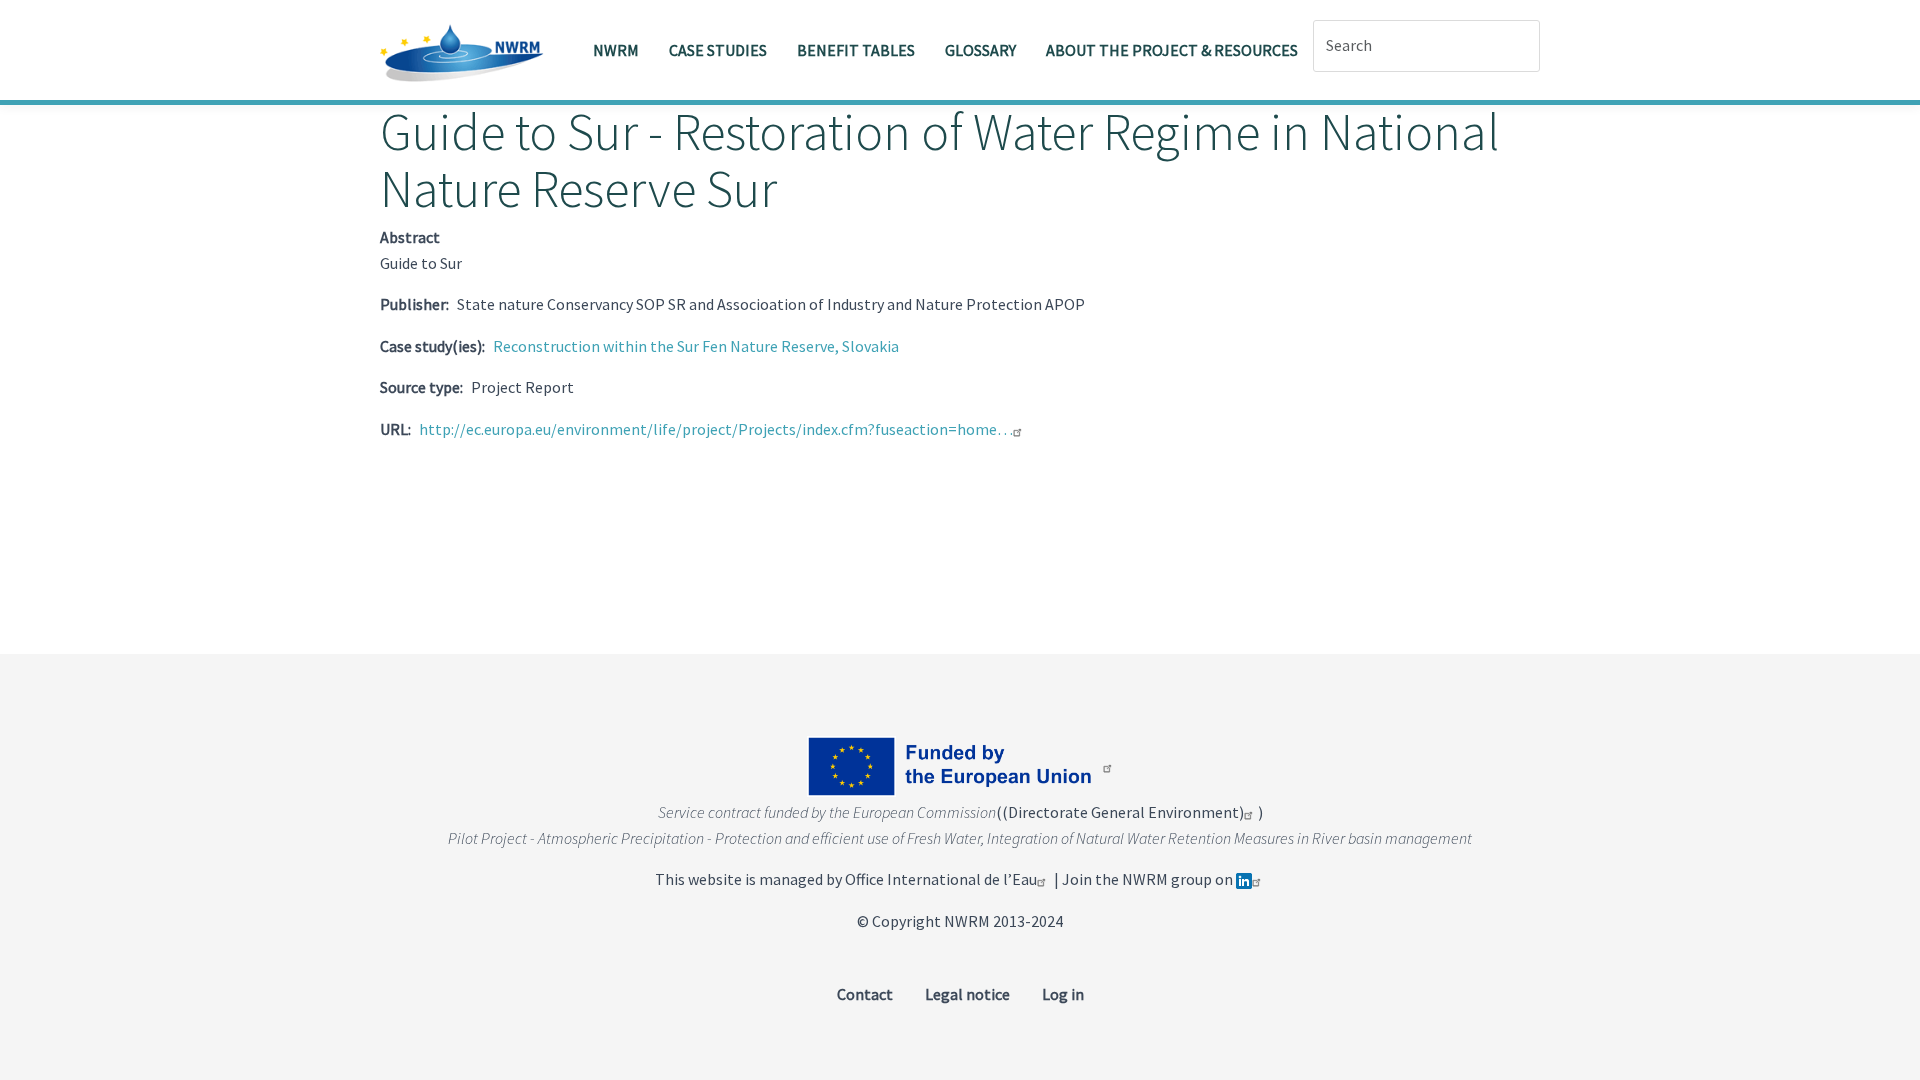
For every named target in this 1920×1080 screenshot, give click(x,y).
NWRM (616, 50)
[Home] (469, 50)
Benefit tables (856, 50)
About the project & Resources (1172, 50)
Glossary (980, 50)
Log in (1063, 994)
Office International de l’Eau (941, 879)
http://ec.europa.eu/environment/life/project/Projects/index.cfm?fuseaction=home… (716, 429)
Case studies (718, 50)
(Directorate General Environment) (1123, 812)
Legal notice (967, 994)
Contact (865, 994)
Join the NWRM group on (1149, 879)
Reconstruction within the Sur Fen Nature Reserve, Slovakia (696, 346)
